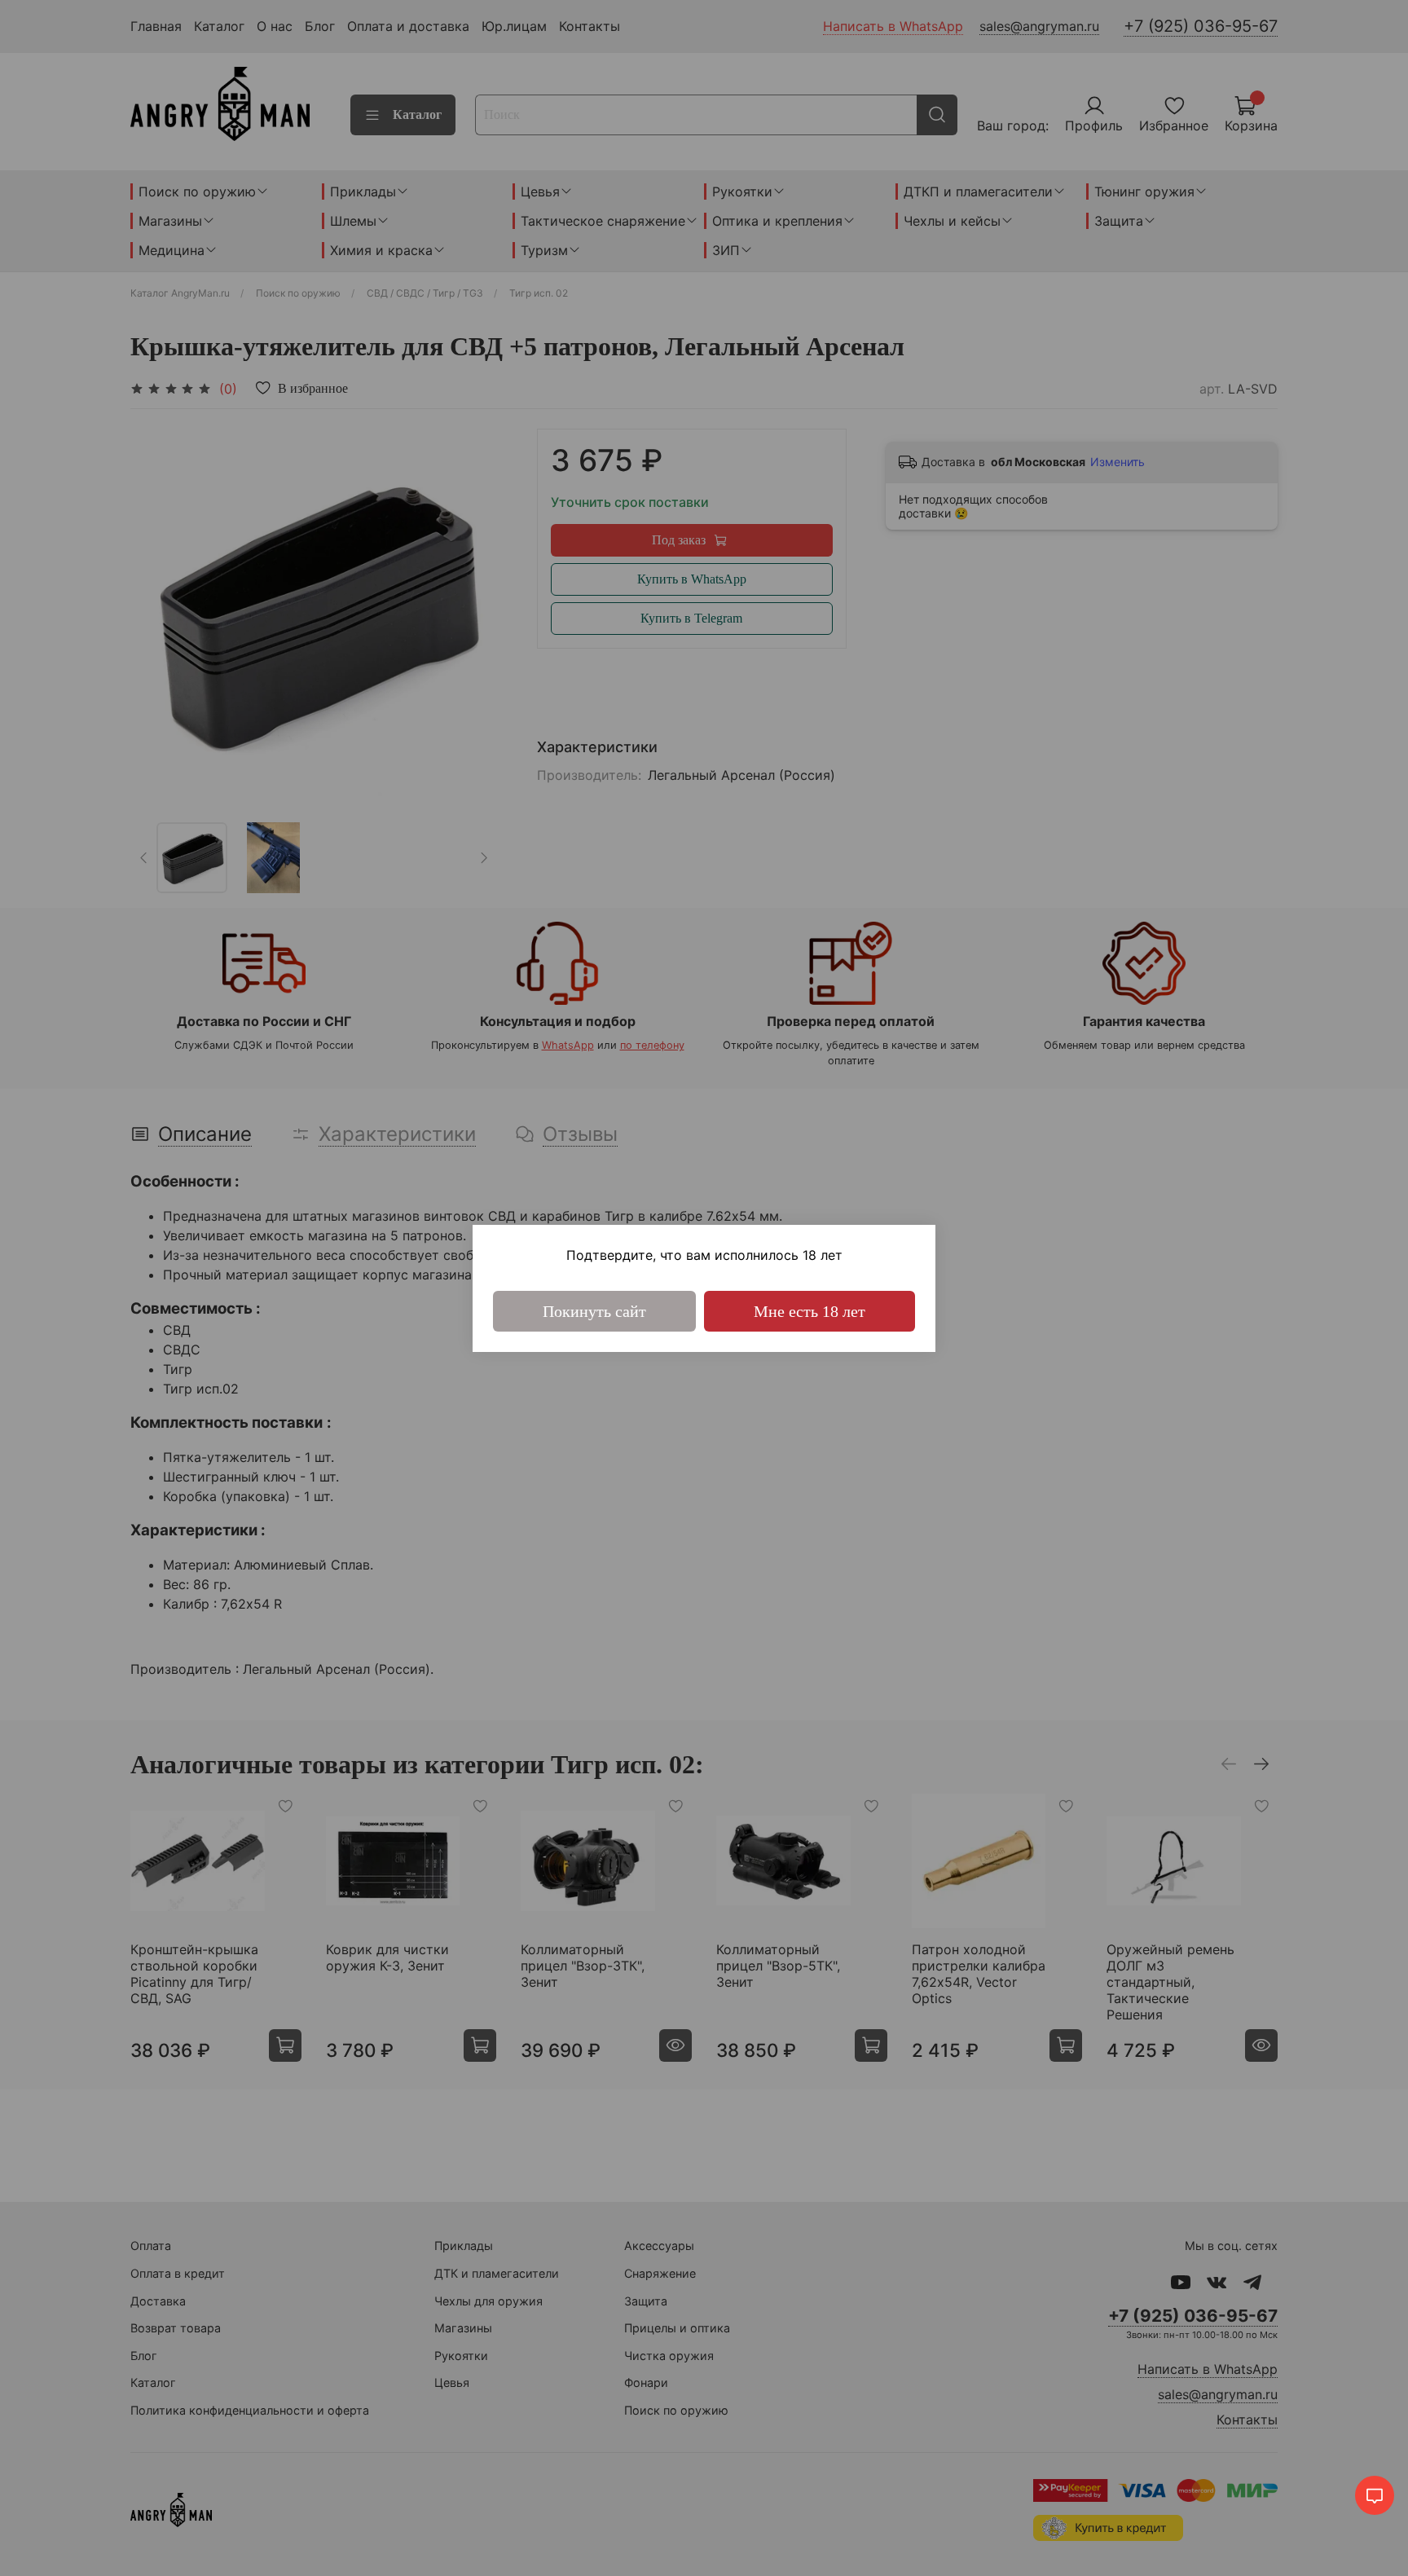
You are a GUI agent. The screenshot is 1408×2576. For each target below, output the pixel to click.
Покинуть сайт (594, 1311)
